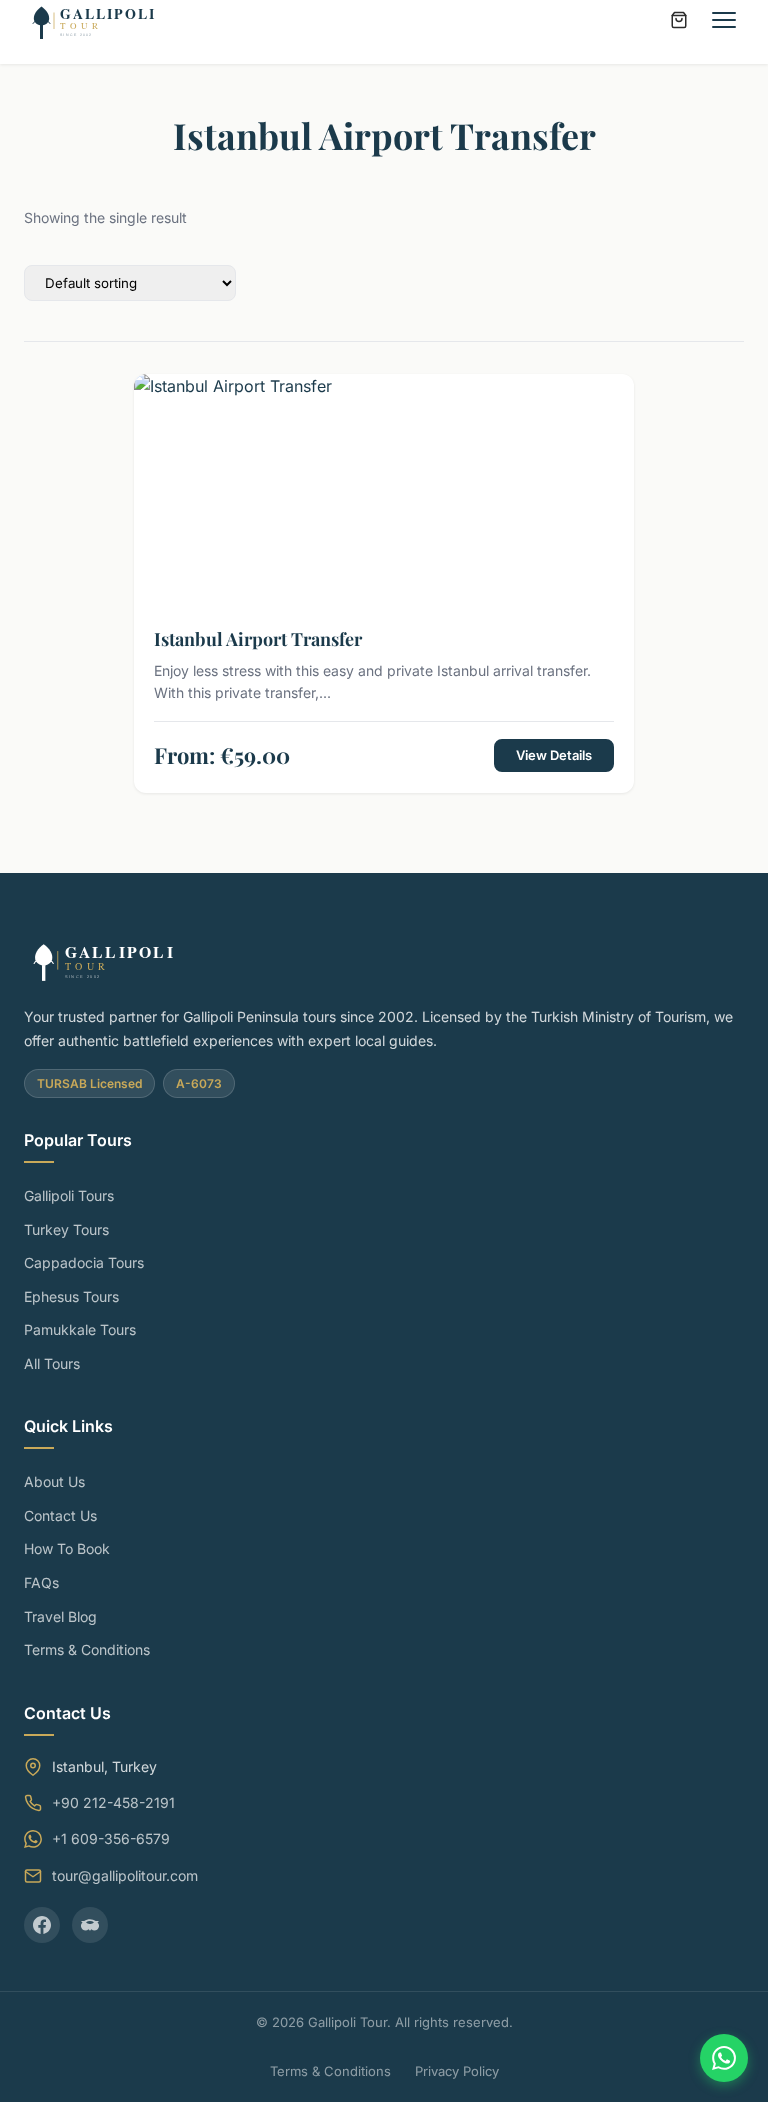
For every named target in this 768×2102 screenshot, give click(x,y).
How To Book (67, 1548)
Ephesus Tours (71, 1296)
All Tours (52, 1363)
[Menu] (724, 20)
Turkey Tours (66, 1229)
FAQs (41, 1582)
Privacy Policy (457, 2071)
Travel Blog (60, 1616)
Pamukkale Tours (80, 1329)
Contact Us (60, 1515)
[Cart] (679, 20)
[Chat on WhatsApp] (724, 2058)
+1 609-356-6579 (111, 1838)
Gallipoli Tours (69, 1195)
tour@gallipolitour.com (125, 1875)
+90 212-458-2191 (113, 1802)
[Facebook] (42, 1925)
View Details (554, 755)
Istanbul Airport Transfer (258, 639)
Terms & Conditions (87, 1649)
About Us (54, 1481)
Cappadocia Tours (84, 1262)
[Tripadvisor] (90, 1925)
